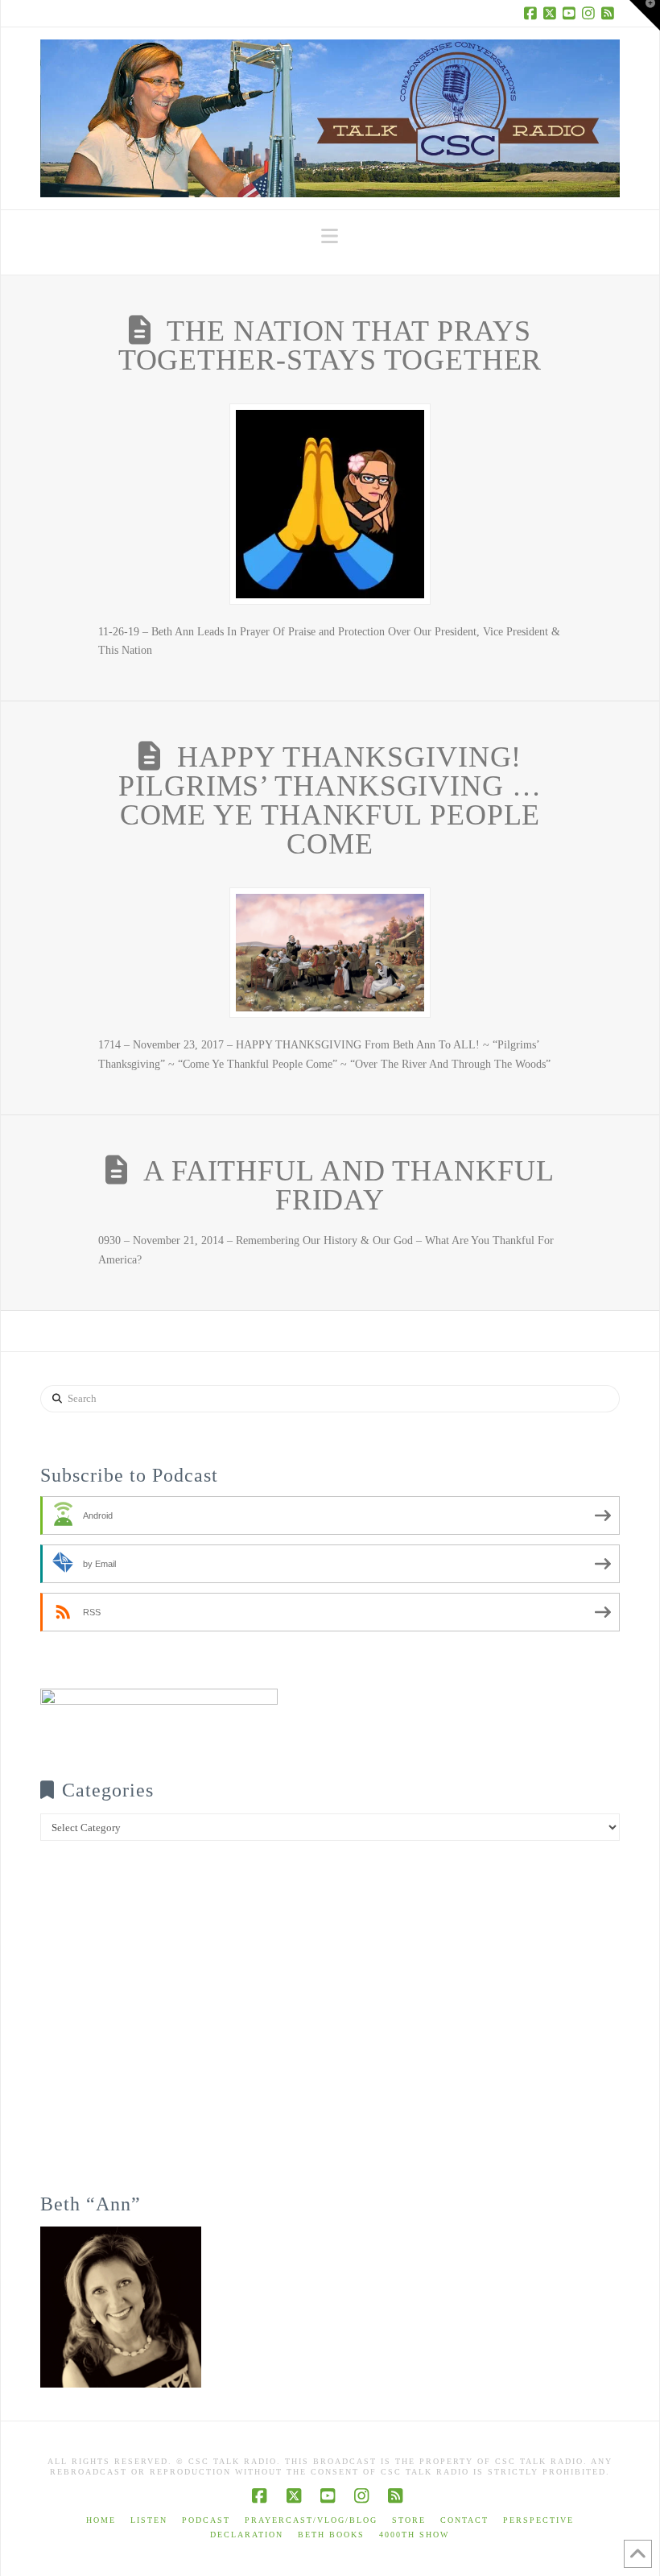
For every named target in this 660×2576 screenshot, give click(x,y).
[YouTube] (571, 13)
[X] (552, 13)
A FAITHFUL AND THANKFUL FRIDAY (349, 1185)
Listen (149, 2520)
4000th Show (414, 2535)
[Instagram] (591, 13)
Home (101, 2520)
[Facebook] (533, 13)
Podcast (206, 2520)
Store (409, 2520)
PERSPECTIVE (538, 2520)
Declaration (247, 2535)
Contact (464, 2520)
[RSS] (610, 13)
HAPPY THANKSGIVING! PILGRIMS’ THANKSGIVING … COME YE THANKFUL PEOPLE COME (330, 800)
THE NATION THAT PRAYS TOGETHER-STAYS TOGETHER (330, 345)
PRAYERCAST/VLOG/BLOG (311, 2520)
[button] (330, 236)
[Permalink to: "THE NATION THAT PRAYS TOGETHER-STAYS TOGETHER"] (330, 504)
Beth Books (331, 2535)
